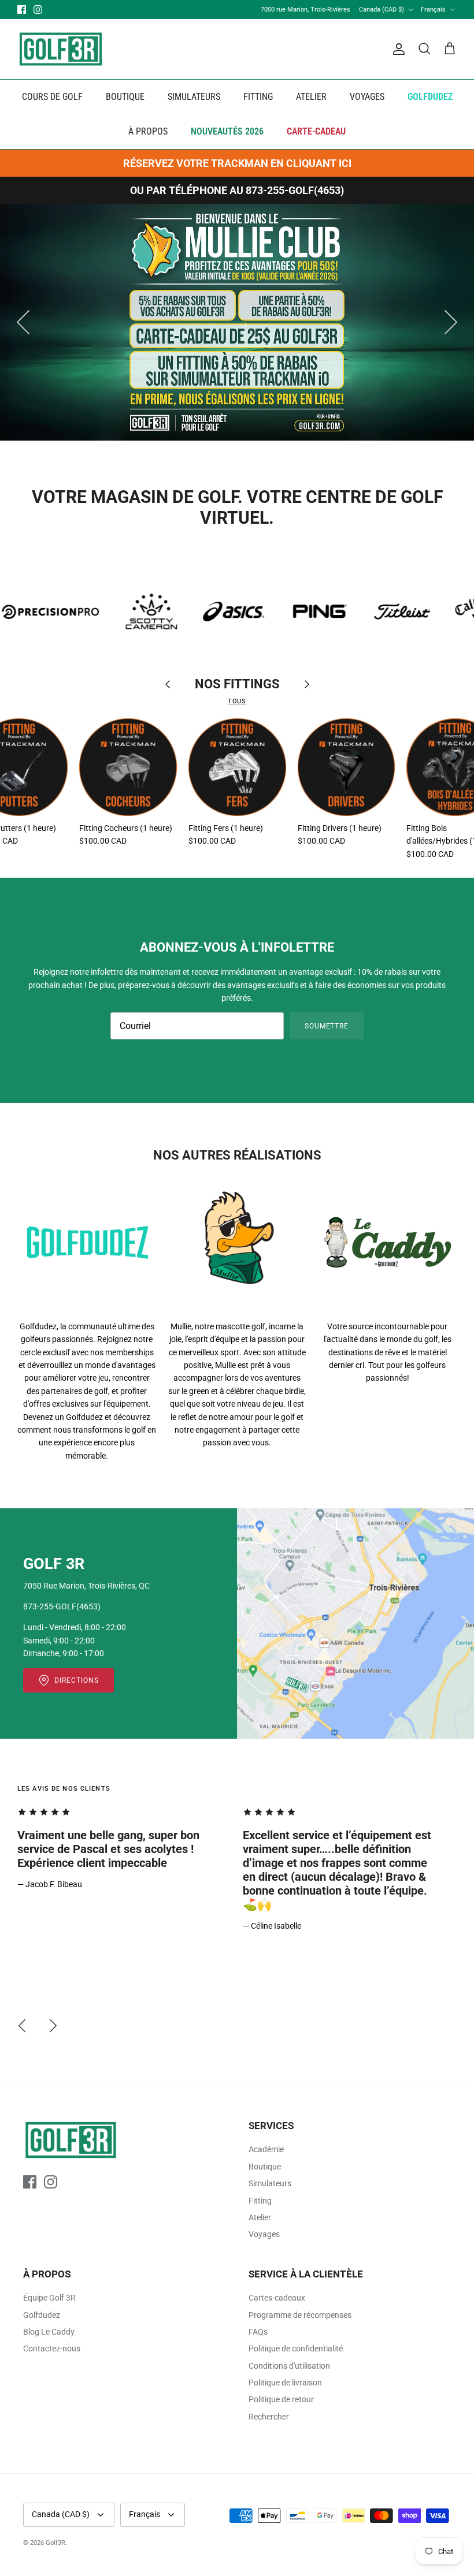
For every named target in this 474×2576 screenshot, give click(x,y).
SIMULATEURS (194, 97)
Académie (266, 2149)
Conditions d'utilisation (289, 2366)
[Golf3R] (61, 49)
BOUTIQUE (125, 97)
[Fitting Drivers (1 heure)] (347, 767)
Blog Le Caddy (49, 2332)
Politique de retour (281, 2399)
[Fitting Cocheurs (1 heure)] (128, 767)
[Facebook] (22, 10)
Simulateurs (270, 2183)
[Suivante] (451, 322)
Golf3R (55, 2543)
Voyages (264, 2234)
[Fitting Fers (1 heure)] (237, 767)
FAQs (258, 2332)
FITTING (258, 97)
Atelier (260, 2217)
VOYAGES (367, 97)
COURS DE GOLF (52, 97)
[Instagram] (38, 10)
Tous (237, 701)
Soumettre (327, 1026)
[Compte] (397, 49)
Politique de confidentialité (296, 2348)
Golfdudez (42, 2315)
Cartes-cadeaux (277, 2298)
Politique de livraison (285, 2383)
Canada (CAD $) (382, 10)
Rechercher (269, 2417)
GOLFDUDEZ (430, 97)
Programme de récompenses (300, 2315)
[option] (237, 322)
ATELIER (311, 97)
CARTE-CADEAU (316, 131)
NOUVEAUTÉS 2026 (227, 131)
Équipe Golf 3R (49, 2298)
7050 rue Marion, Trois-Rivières (305, 10)
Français (433, 10)
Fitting (260, 2201)
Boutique (265, 2167)
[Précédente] (23, 322)
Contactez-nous (52, 2348)
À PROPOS (148, 131)
